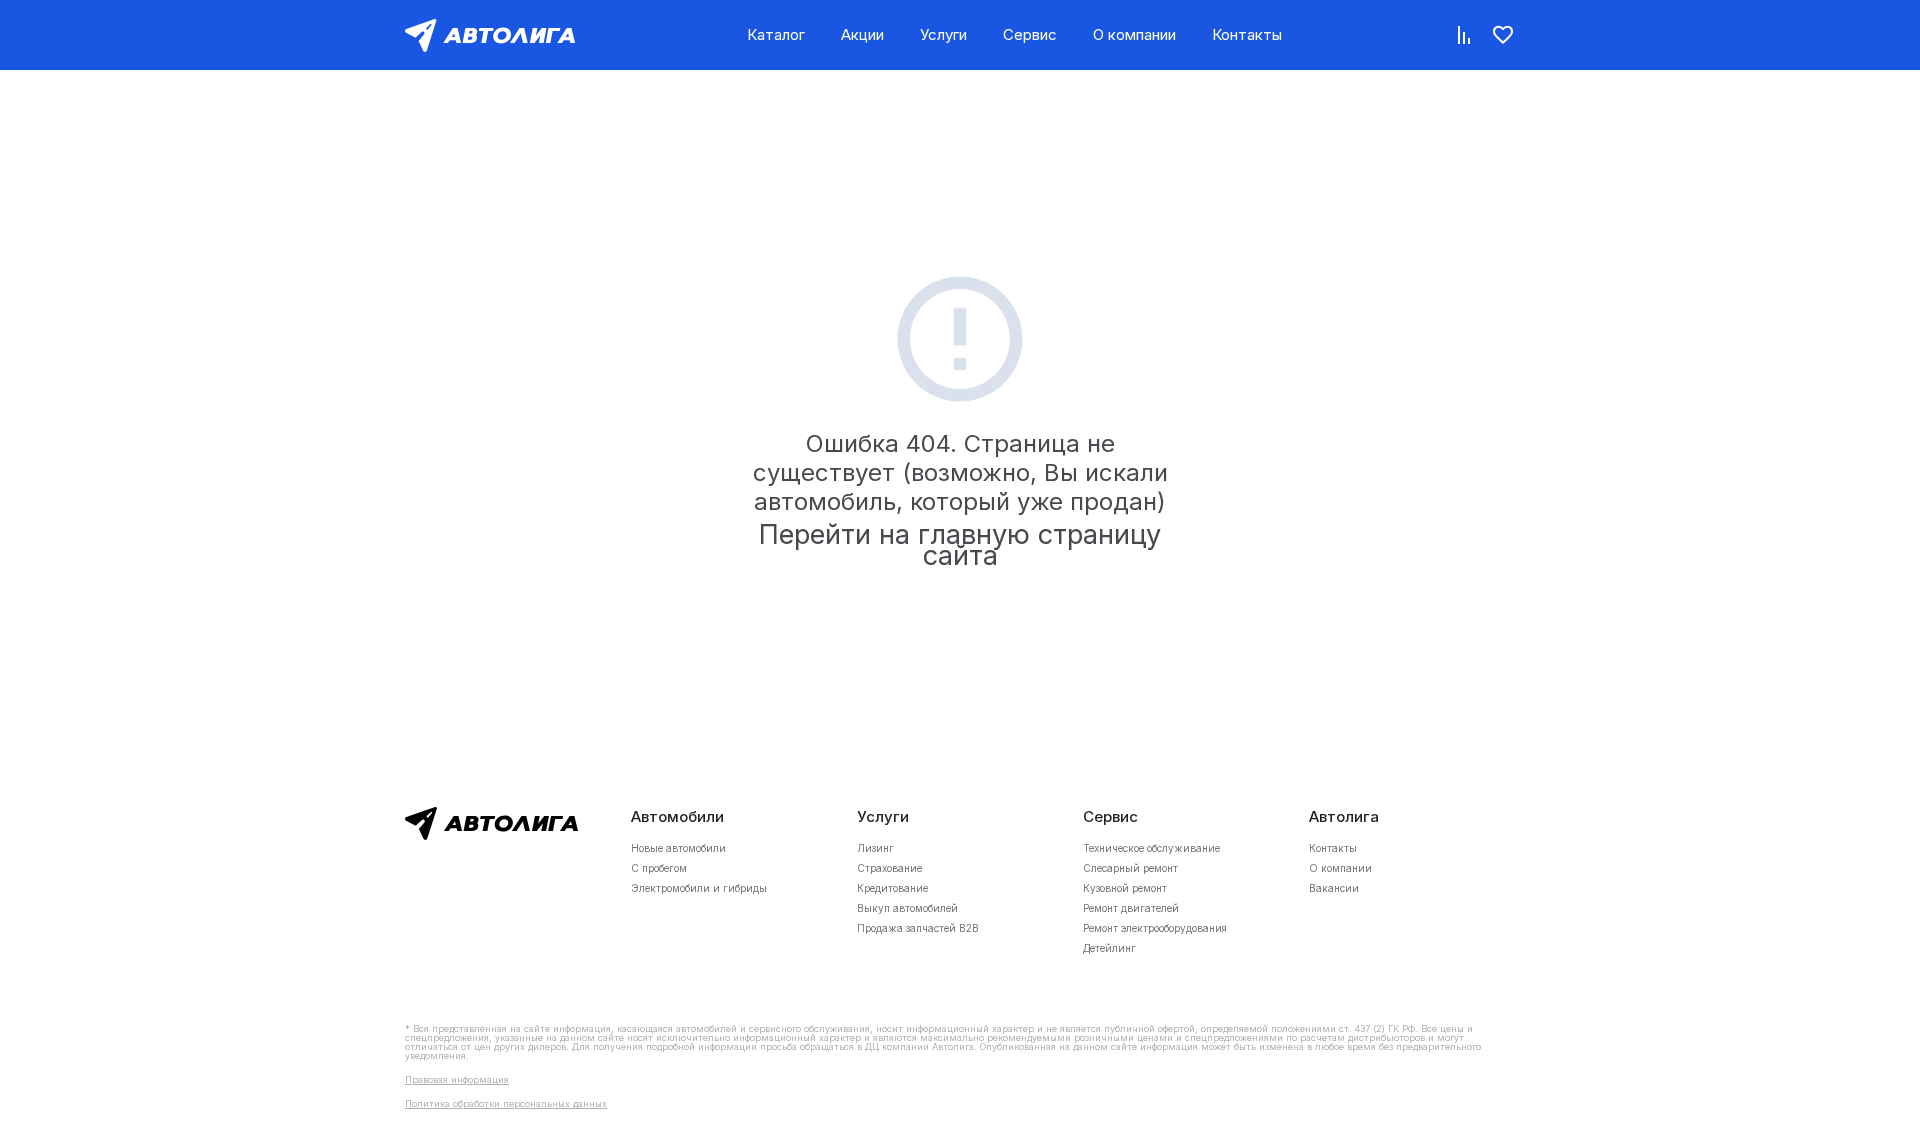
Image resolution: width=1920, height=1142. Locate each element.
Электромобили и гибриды (699, 888)
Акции (862, 34)
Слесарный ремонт (1130, 868)
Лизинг (875, 848)
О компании (1134, 34)
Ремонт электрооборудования (1155, 928)
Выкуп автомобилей (907, 908)
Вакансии (1334, 888)
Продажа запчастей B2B (918, 928)
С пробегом (659, 868)
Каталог (776, 34)
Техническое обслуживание (1151, 848)
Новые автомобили (678, 848)
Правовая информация (457, 1079)
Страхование (889, 868)
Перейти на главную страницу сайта (960, 545)
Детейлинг (1109, 948)
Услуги (943, 34)
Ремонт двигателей (1131, 908)
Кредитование (892, 888)
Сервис (1030, 34)
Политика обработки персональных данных (506, 1103)
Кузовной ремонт (1125, 888)
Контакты (1247, 34)
